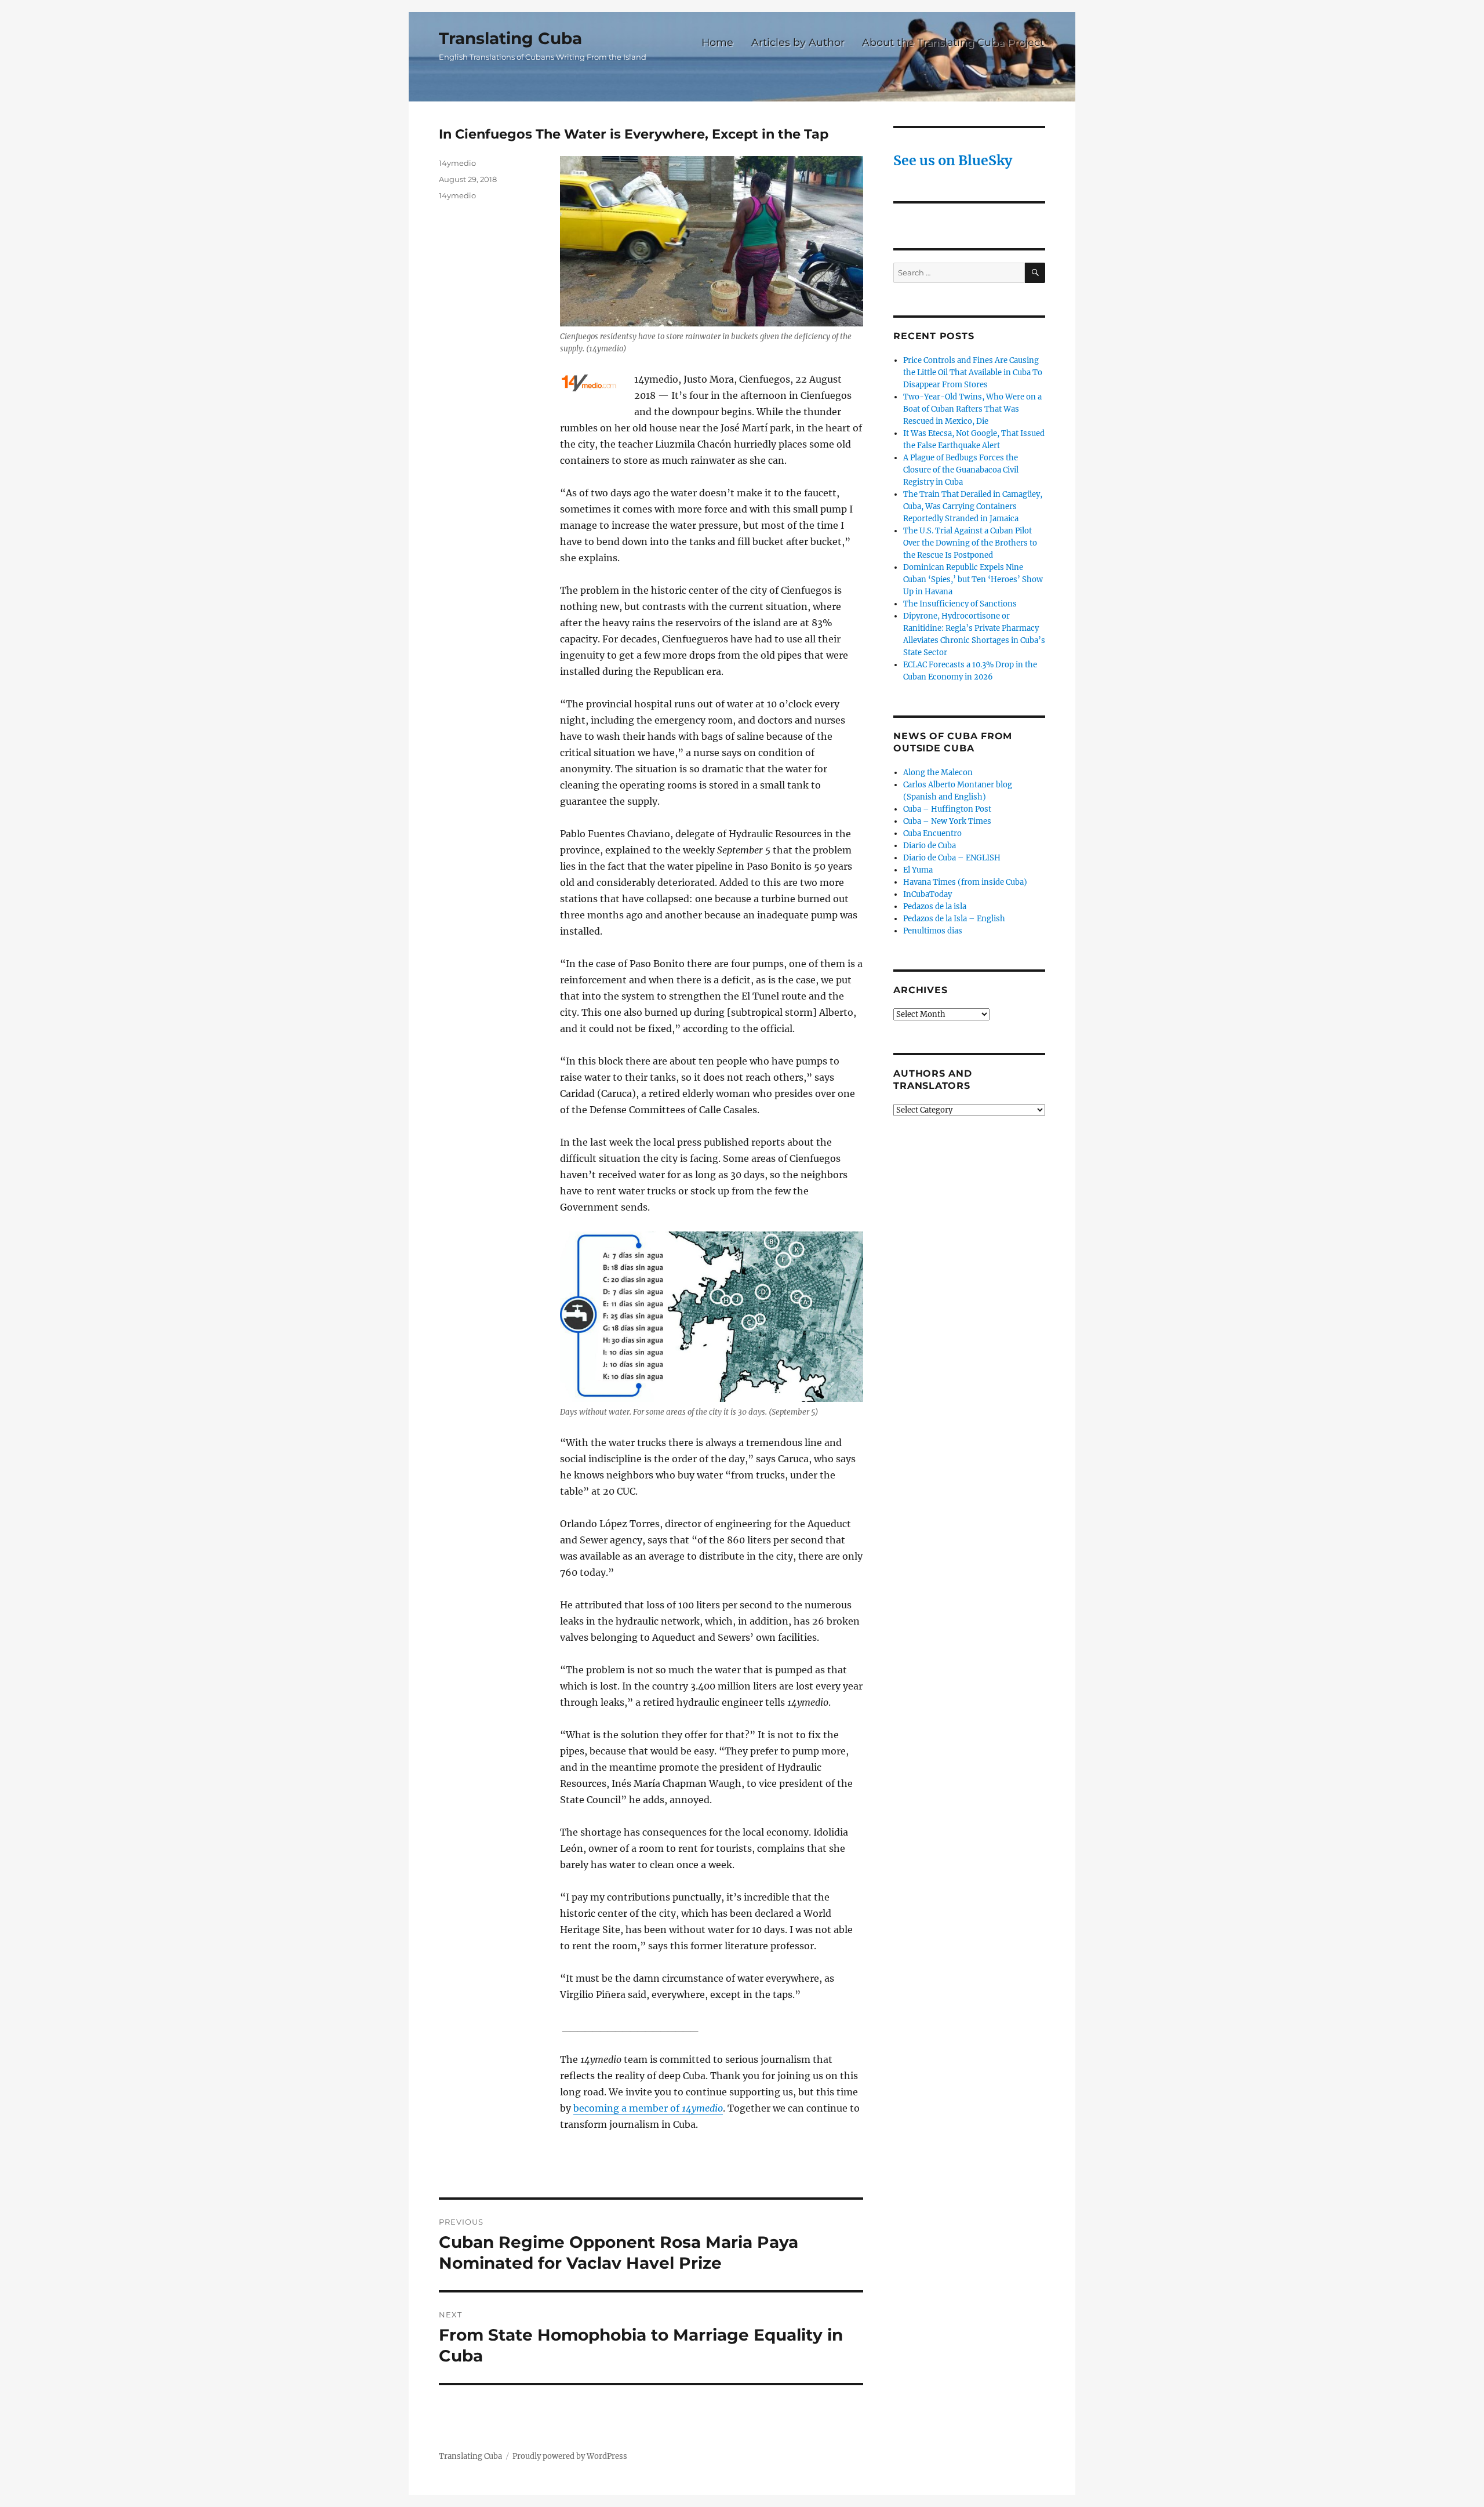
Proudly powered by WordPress (570, 2456)
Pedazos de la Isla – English (954, 919)
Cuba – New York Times (947, 821)
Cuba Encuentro (932, 833)
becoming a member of (648, 2108)
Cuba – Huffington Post (947, 809)
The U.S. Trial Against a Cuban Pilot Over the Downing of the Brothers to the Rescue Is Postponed (970, 543)
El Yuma (918, 870)
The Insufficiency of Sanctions (960, 604)
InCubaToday (927, 894)
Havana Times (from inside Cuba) (965, 882)
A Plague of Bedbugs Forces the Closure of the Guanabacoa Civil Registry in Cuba (961, 470)
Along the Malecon (938, 773)
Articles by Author (798, 42)
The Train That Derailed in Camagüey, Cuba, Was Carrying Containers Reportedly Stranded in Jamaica (973, 506)
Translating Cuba (510, 38)
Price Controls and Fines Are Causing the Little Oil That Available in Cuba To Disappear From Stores (973, 373)
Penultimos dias (933, 931)
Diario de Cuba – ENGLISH (952, 858)
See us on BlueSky (953, 160)
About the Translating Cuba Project (953, 42)
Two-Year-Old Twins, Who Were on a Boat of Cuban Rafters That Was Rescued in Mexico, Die (972, 409)
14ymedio (457, 163)
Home (717, 42)
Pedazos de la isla (935, 906)
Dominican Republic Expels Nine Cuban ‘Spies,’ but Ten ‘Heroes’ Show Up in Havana (973, 579)
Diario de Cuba (930, 846)
